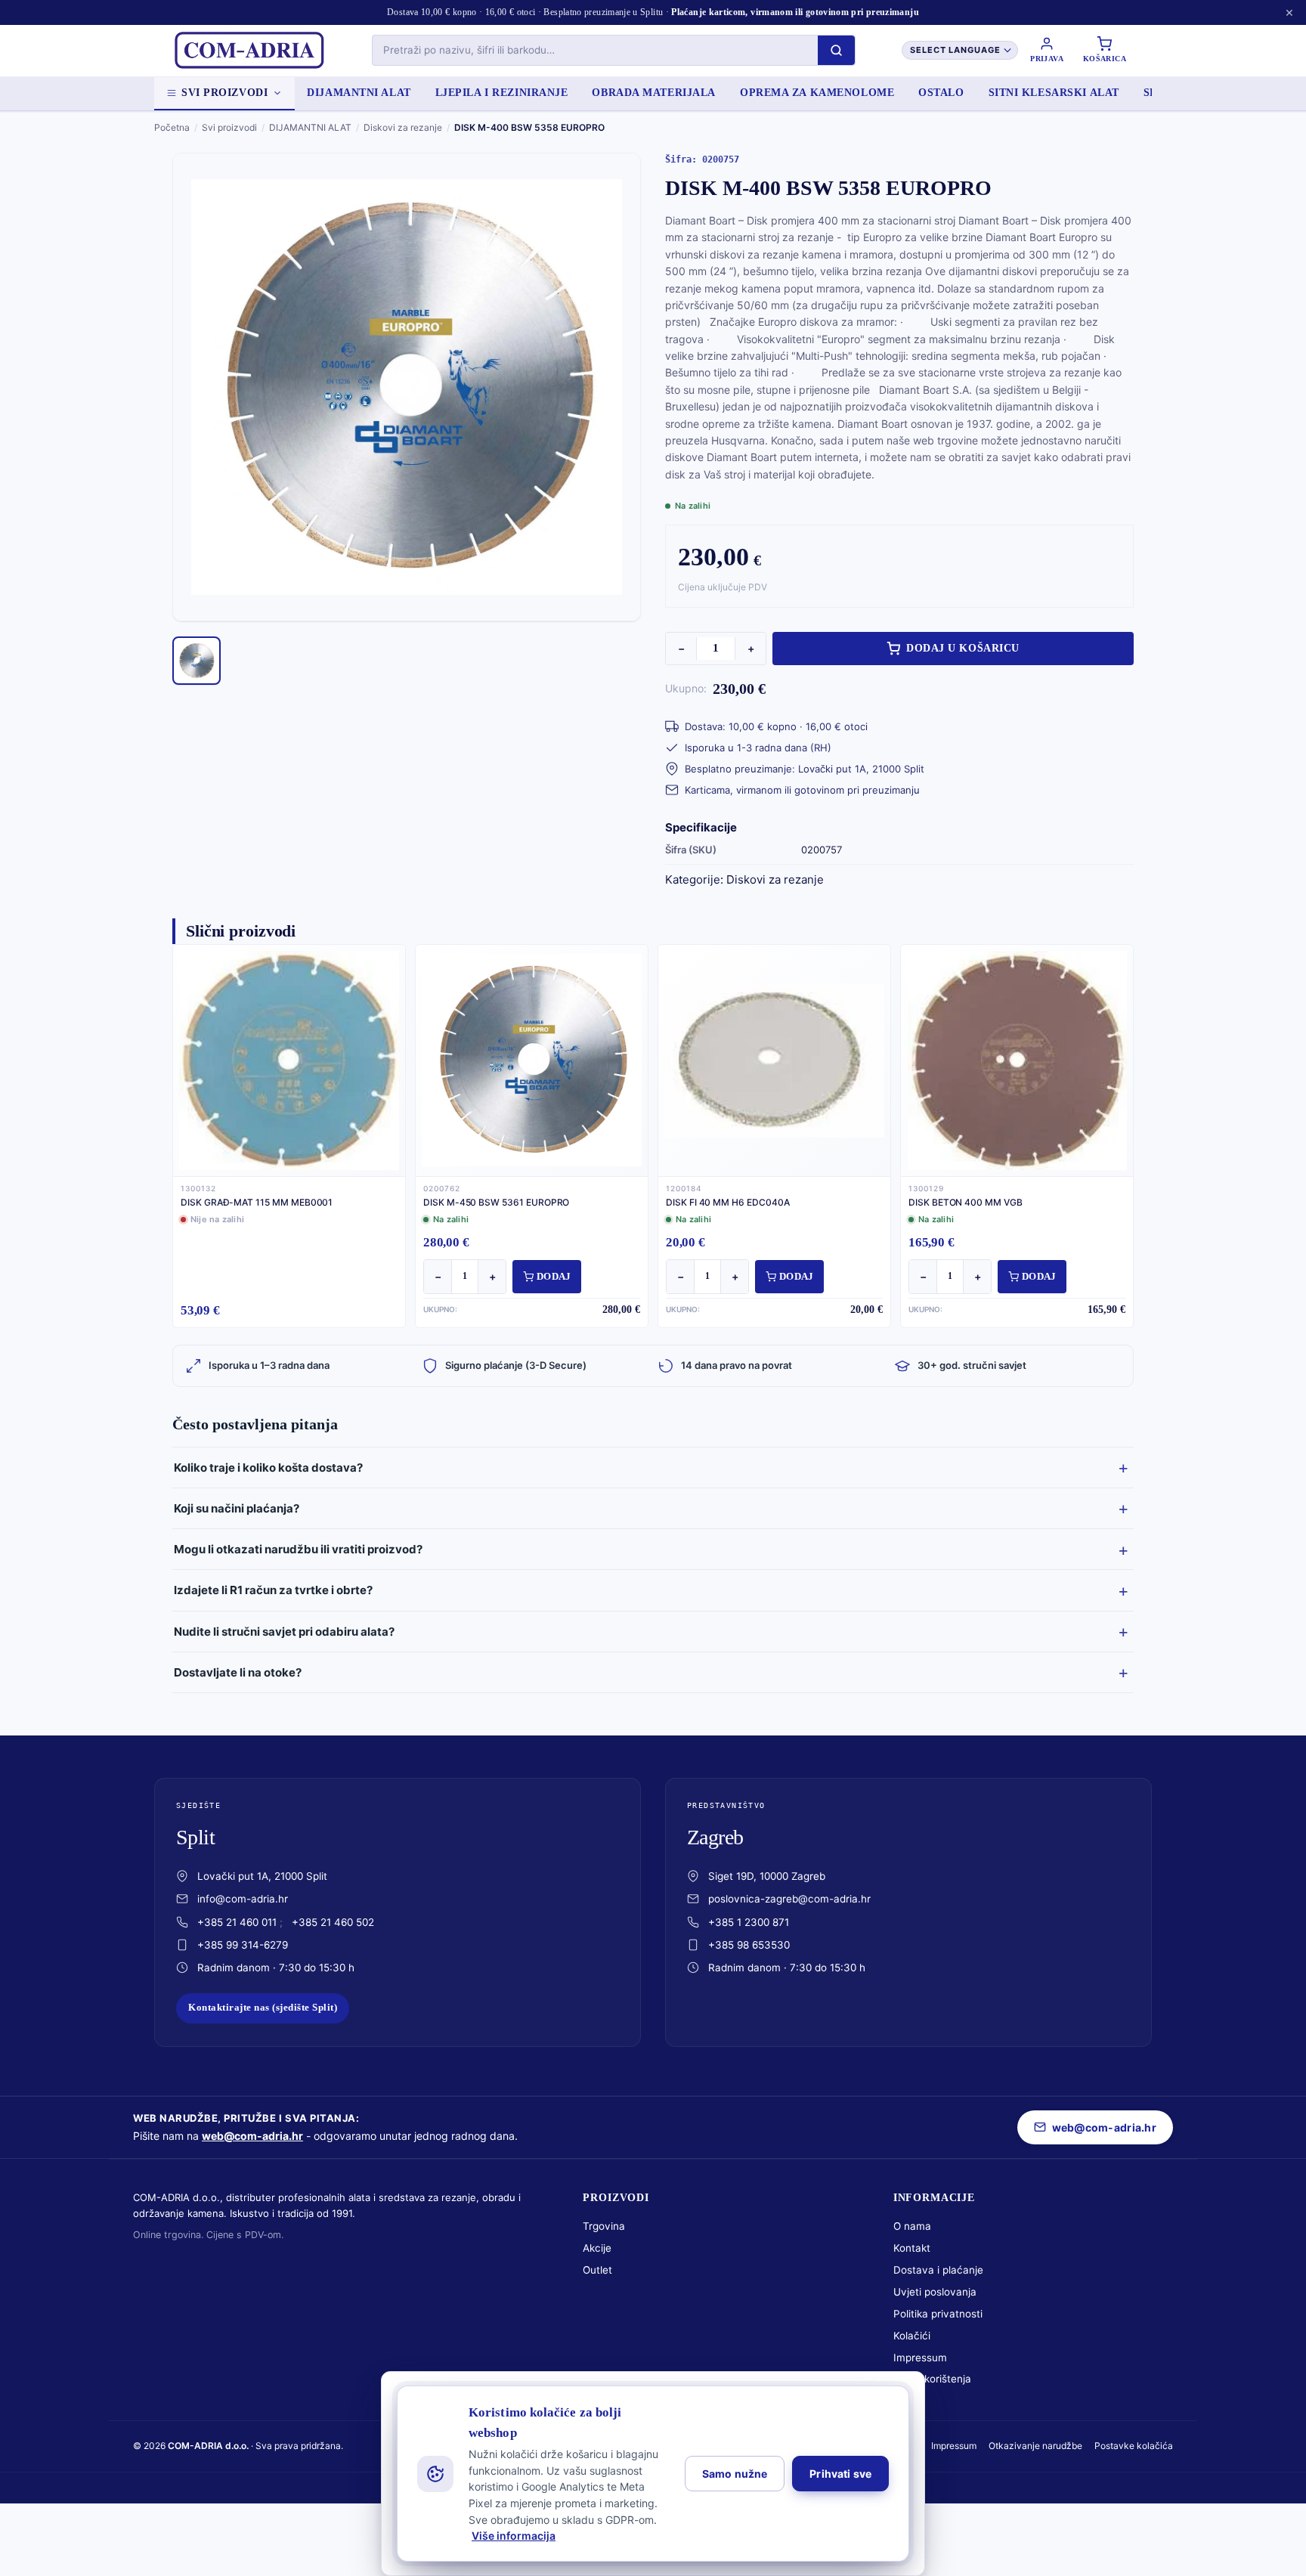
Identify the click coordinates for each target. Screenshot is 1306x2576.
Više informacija (514, 2536)
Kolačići (912, 2336)
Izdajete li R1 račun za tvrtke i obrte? (273, 1590)
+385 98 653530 (749, 1945)
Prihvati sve (840, 2474)
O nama (912, 2226)
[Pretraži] (836, 50)
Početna (172, 127)
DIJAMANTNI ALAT (359, 93)
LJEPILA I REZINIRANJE (502, 93)
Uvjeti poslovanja (935, 2292)
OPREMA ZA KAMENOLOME (817, 93)
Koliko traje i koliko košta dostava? (268, 1468)
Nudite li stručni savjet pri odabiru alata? (284, 1632)
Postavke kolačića (1134, 2446)
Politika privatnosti (938, 2314)
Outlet (597, 2270)
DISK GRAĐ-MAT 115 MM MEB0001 (257, 1202)
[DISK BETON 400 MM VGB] (1017, 1060)
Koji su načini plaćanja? (237, 1508)
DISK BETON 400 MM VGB (966, 1202)
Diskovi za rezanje (403, 127)
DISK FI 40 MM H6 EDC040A (728, 1202)
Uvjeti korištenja (932, 2379)
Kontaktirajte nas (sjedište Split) (263, 2008)
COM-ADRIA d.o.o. (208, 2446)
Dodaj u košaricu (963, 648)
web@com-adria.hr (252, 2136)
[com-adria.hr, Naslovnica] (249, 51)
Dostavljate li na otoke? (238, 1672)
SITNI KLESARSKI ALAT (1054, 93)
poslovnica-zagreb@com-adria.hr (789, 1899)
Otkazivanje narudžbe (1035, 2446)
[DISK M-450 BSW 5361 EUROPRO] (532, 1060)
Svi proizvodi (224, 93)
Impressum (920, 2358)
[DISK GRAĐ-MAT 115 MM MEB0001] (289, 1060)
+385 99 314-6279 (243, 1945)
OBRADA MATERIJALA (654, 93)
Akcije (597, 2248)
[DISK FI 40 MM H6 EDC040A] (774, 1060)
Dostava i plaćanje (938, 2270)
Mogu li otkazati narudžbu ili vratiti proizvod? (298, 1549)
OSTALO (941, 93)
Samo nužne (735, 2474)
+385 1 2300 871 (749, 1922)
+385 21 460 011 (237, 1922)
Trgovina (604, 2226)
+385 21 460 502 (333, 1922)
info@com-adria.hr (243, 1899)
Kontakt (912, 2248)
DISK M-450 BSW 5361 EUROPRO (496, 1202)
